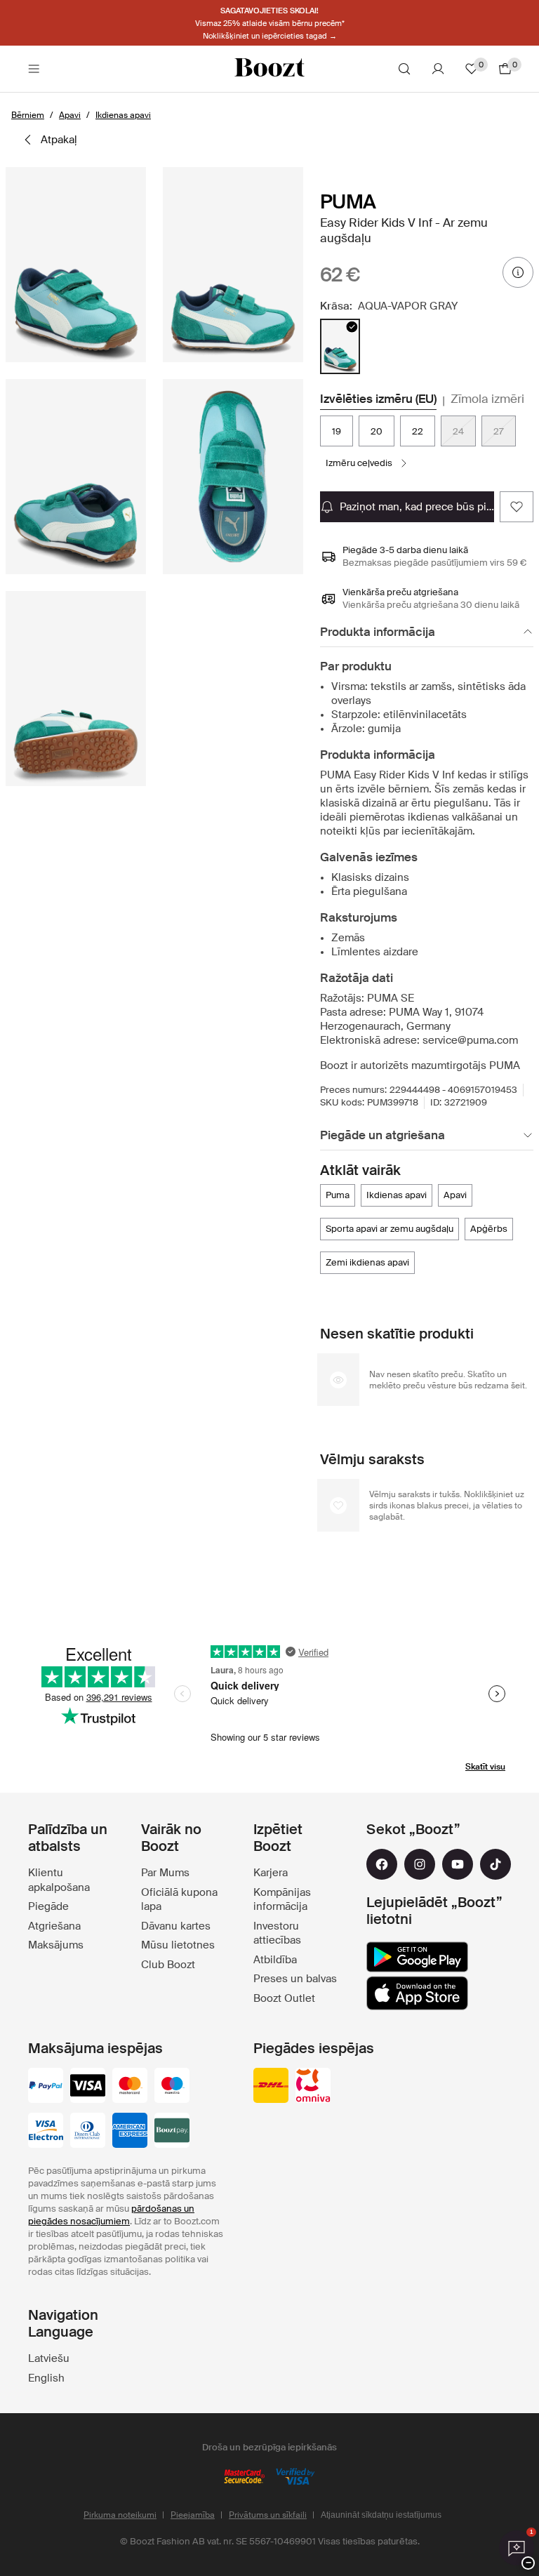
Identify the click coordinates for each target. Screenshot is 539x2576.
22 (418, 431)
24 (458, 431)
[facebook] (382, 1864)
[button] (76, 265)
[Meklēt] (404, 69)
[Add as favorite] (517, 507)
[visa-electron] (46, 2132)
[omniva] (313, 2087)
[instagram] (420, 1864)
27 (499, 431)
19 (337, 431)
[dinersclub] (88, 2132)
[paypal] (46, 2087)
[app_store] (417, 1993)
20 (377, 431)
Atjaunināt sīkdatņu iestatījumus (381, 2515)
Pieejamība (193, 2515)
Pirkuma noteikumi (120, 2515)
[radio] (340, 346)
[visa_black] (88, 2087)
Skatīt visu (485, 1767)
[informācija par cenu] (518, 272)
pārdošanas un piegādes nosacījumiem (111, 2215)
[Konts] (438, 69)
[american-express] (130, 2132)
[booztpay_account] (172, 2132)
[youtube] (458, 1864)
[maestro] (172, 2087)
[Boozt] (269, 69)
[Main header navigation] (34, 69)
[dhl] (271, 2087)
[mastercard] (130, 2087)
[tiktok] (495, 1864)
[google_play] (417, 1957)
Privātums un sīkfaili (268, 2515)
